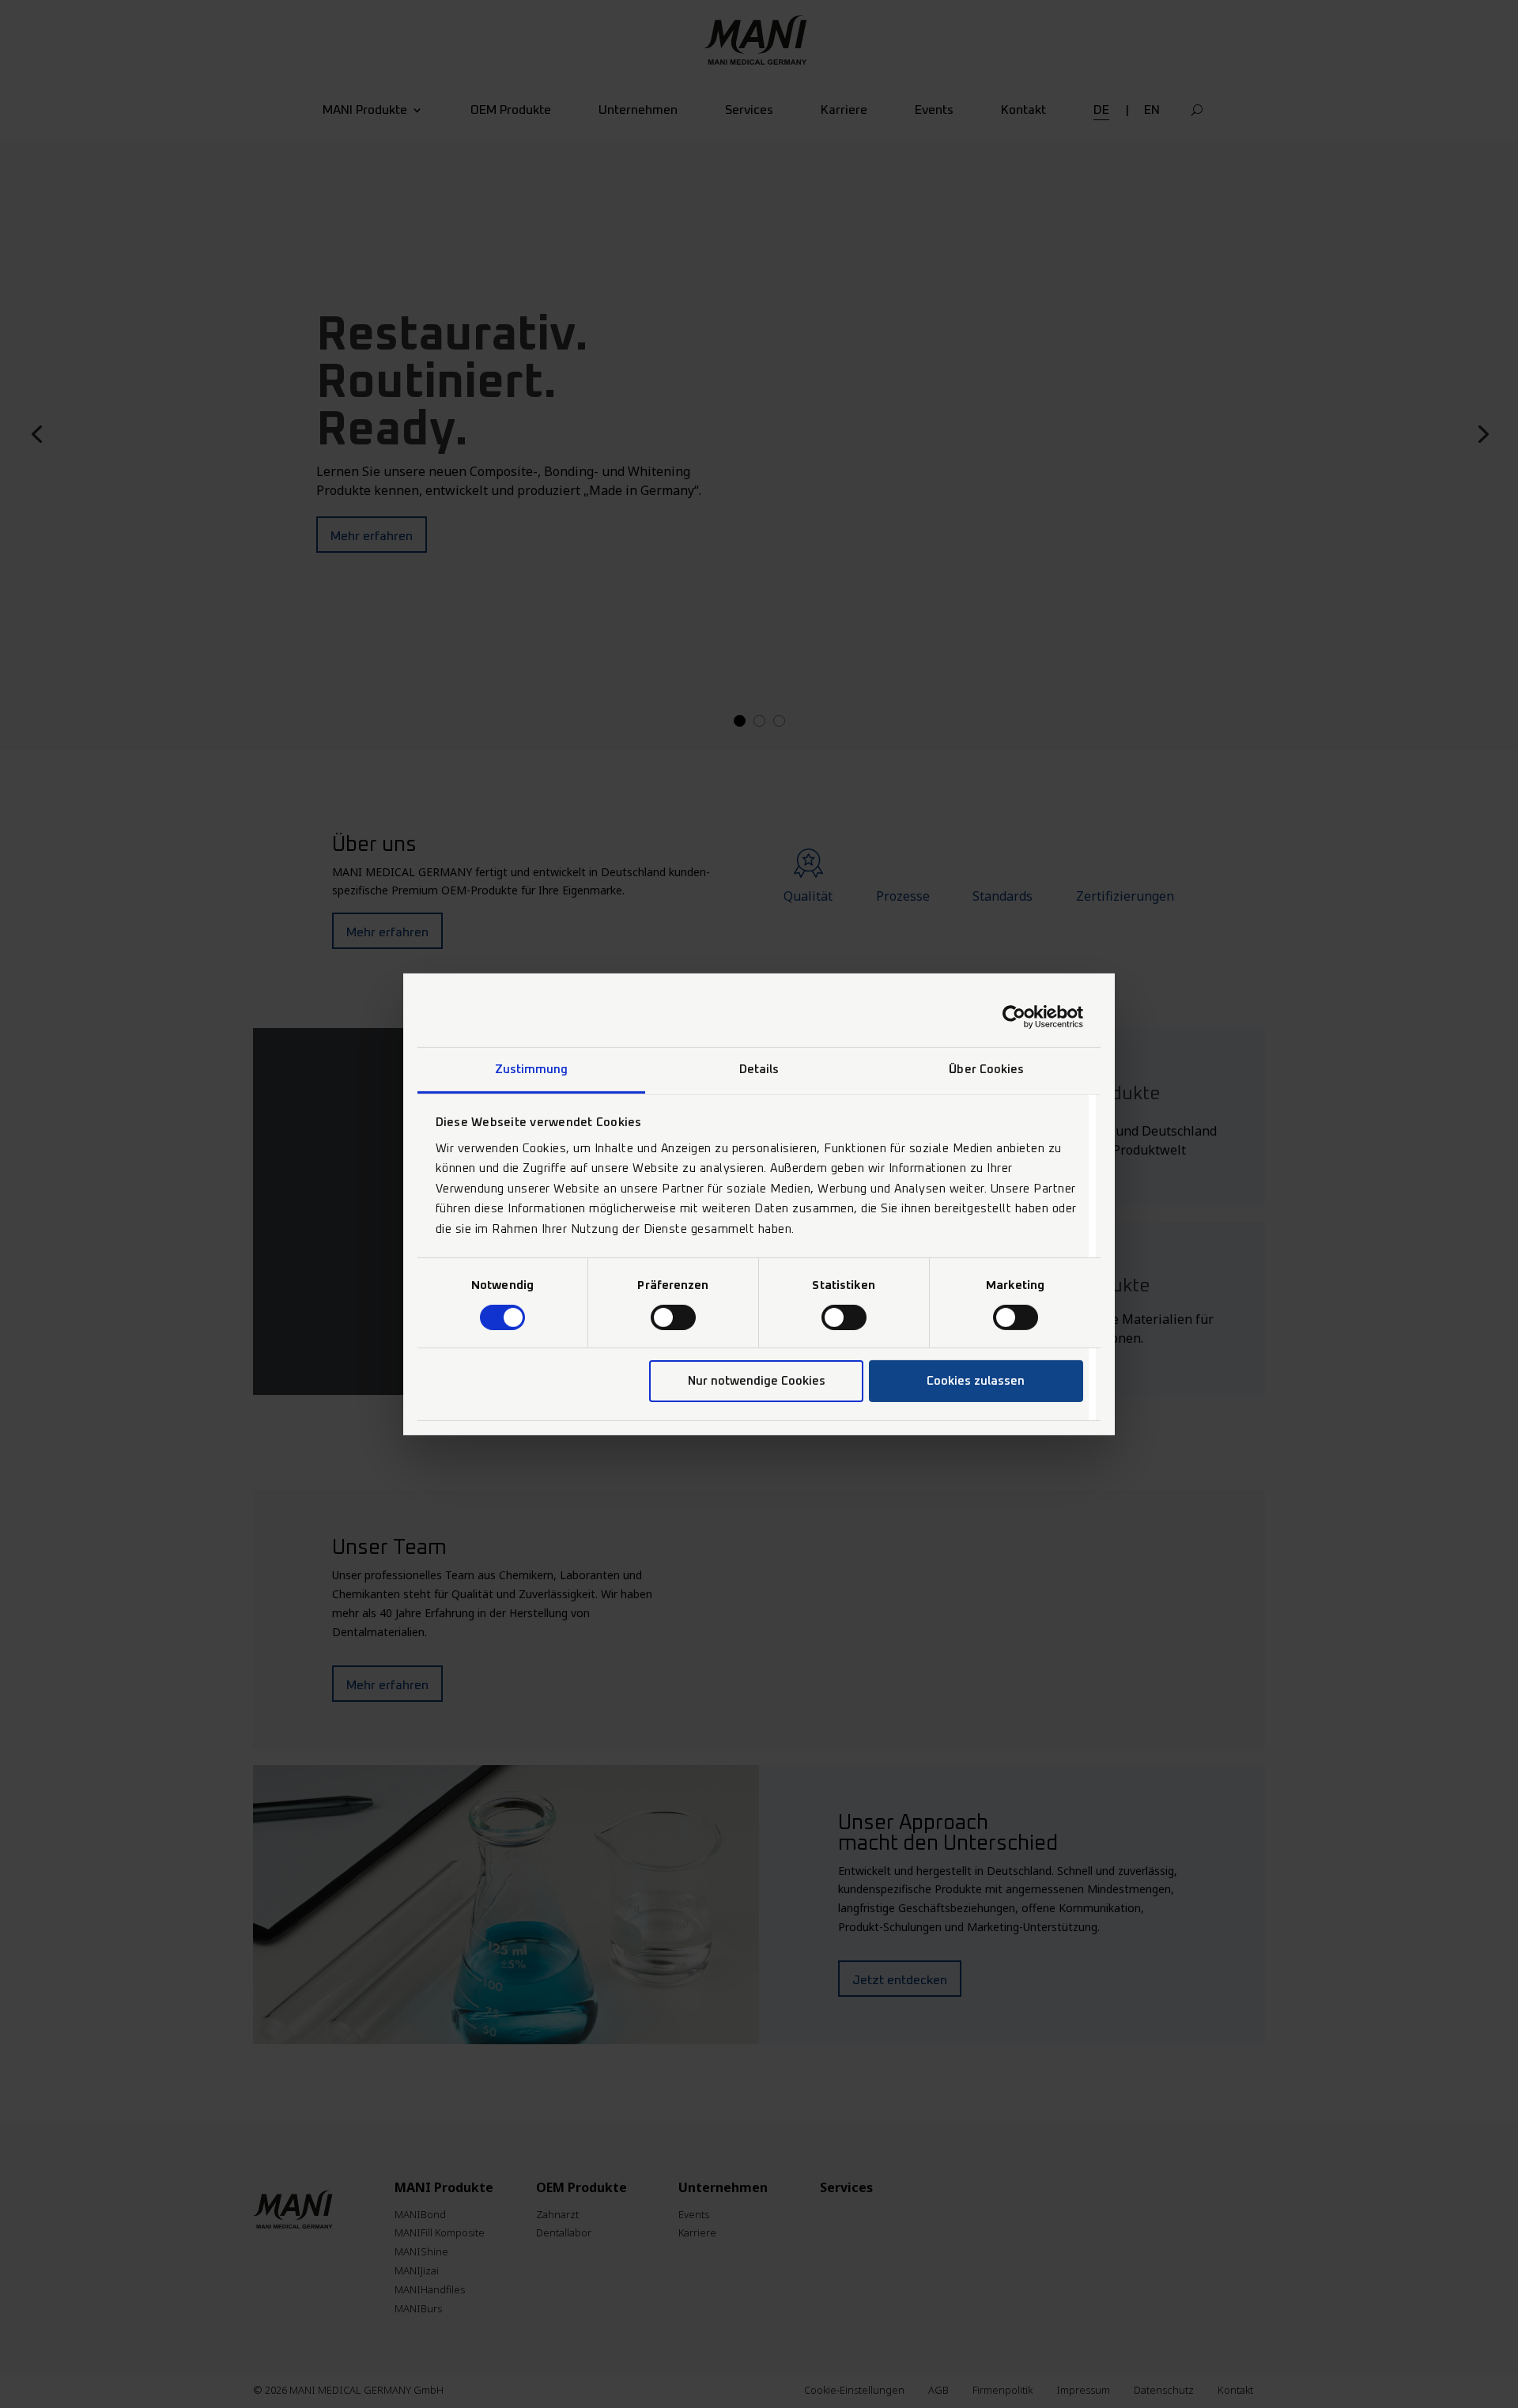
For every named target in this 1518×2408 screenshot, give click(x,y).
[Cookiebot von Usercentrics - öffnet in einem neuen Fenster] (1014, 1017)
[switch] (673, 1317)
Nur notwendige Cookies (757, 1381)
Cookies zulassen (976, 1381)
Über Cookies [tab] (986, 1069)
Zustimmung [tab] (532, 1069)
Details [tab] (759, 1069)
